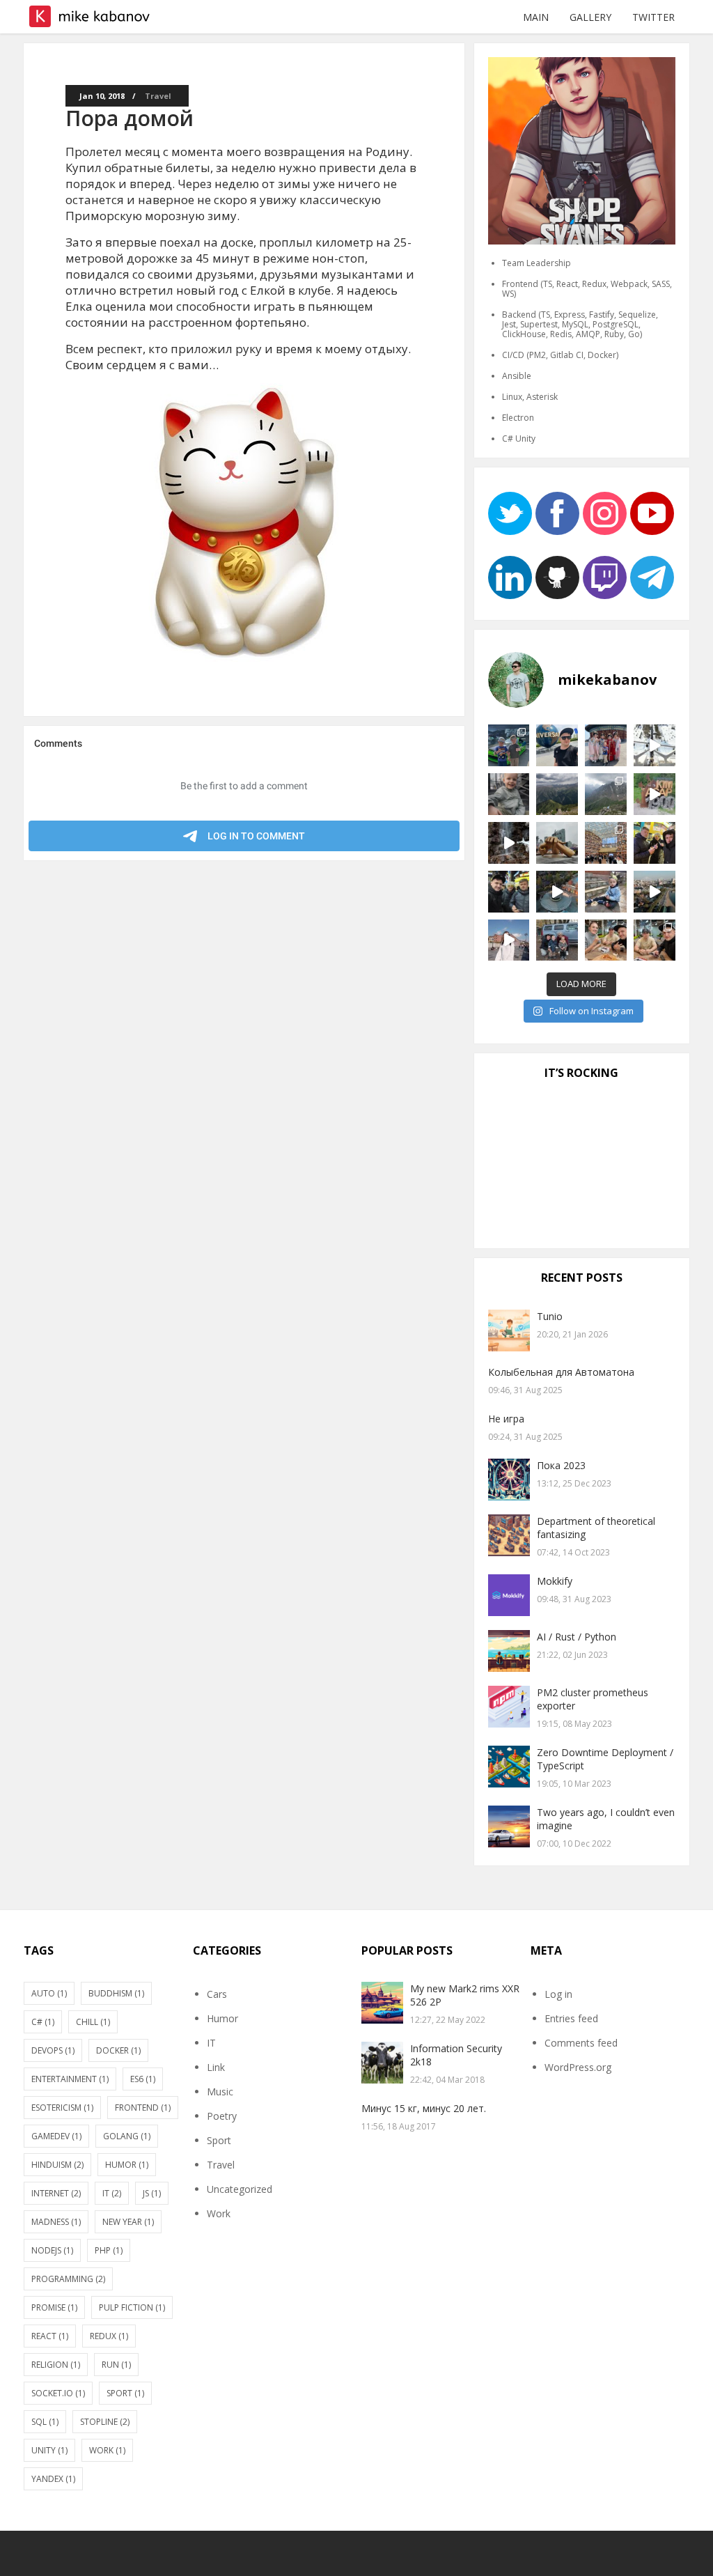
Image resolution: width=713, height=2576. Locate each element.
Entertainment (70, 2079)
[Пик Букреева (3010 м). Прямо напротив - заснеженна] (557, 794)
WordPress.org (578, 2067)
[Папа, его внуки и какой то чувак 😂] (557, 940)
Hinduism (57, 2165)
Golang (127, 2136)
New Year (128, 2222)
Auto (49, 1993)
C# (43, 2022)
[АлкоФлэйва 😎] (606, 940)
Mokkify (555, 1581)
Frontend (143, 2108)
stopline (105, 2422)
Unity (49, 2450)
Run (116, 2365)
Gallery (590, 17)
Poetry (222, 2116)
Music (220, 2092)
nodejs (52, 2250)
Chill (93, 2022)
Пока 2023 (561, 1465)
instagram (605, 513)
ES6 (143, 2079)
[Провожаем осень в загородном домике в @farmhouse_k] (557, 892)
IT (112, 2193)
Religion (56, 2365)
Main (536, 17)
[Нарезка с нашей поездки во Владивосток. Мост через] (509, 940)
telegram (652, 577)
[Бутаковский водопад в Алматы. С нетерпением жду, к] (509, 843)
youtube (652, 513)
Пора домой (130, 118)
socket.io (58, 2393)
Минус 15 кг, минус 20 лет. (424, 2108)
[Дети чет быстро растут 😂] (606, 892)
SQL (45, 2422)
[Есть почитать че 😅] (606, 843)
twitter (510, 513)
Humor (127, 2165)
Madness (56, 2222)
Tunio (550, 1316)
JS (152, 2193)
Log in (558, 1994)
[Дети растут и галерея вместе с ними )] (509, 794)
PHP (109, 2250)
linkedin (510, 577)
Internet (56, 2193)
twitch (605, 577)
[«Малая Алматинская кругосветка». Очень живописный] (655, 794)
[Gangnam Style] (557, 843)
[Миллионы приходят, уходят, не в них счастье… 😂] (509, 745)
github (557, 577)
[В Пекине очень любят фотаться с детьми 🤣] (606, 745)
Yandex (53, 2479)
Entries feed (571, 2018)
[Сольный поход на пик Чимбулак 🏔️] (606, 794)
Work (107, 2450)
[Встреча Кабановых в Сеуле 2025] (509, 892)
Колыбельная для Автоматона (561, 1372)
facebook (557, 513)
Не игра (506, 1419)
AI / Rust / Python (577, 1637)
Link (216, 2067)
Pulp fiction (132, 2307)
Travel (158, 96)
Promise (54, 2307)
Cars (217, 1994)
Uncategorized (240, 2189)
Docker (118, 2050)
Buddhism (116, 1993)
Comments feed (581, 2043)
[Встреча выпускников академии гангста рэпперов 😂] (655, 940)
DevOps (53, 2050)
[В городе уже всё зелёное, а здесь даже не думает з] (655, 745)
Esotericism (62, 2108)
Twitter (653, 17)
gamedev (56, 2136)
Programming (68, 2279)
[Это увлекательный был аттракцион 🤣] (557, 745)
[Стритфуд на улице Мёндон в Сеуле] (655, 843)
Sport (125, 2393)
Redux (109, 2336)
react (50, 2336)
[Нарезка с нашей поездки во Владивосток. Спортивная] (655, 892)
